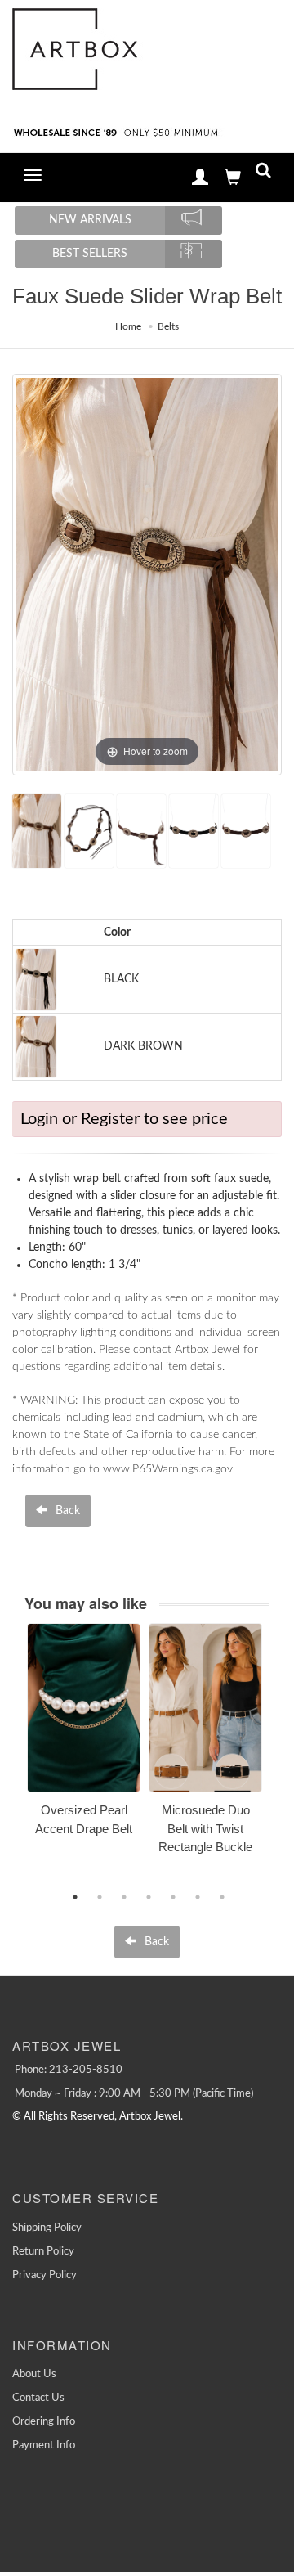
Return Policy (43, 2252)
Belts (168, 326)
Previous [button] (15, 1758)
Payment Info (44, 2446)
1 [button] (75, 1897)
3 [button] (124, 1897)
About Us (34, 2374)
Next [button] (282, 1758)
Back (66, 1511)
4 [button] (149, 1897)
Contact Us (38, 2398)
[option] (84, 1735)
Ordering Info (44, 2422)
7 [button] (222, 1897)
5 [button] (173, 1897)
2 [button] (100, 1897)
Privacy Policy (45, 2275)
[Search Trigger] (263, 174)
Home (128, 326)
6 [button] (198, 1897)
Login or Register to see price (124, 1119)
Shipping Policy (47, 2228)
